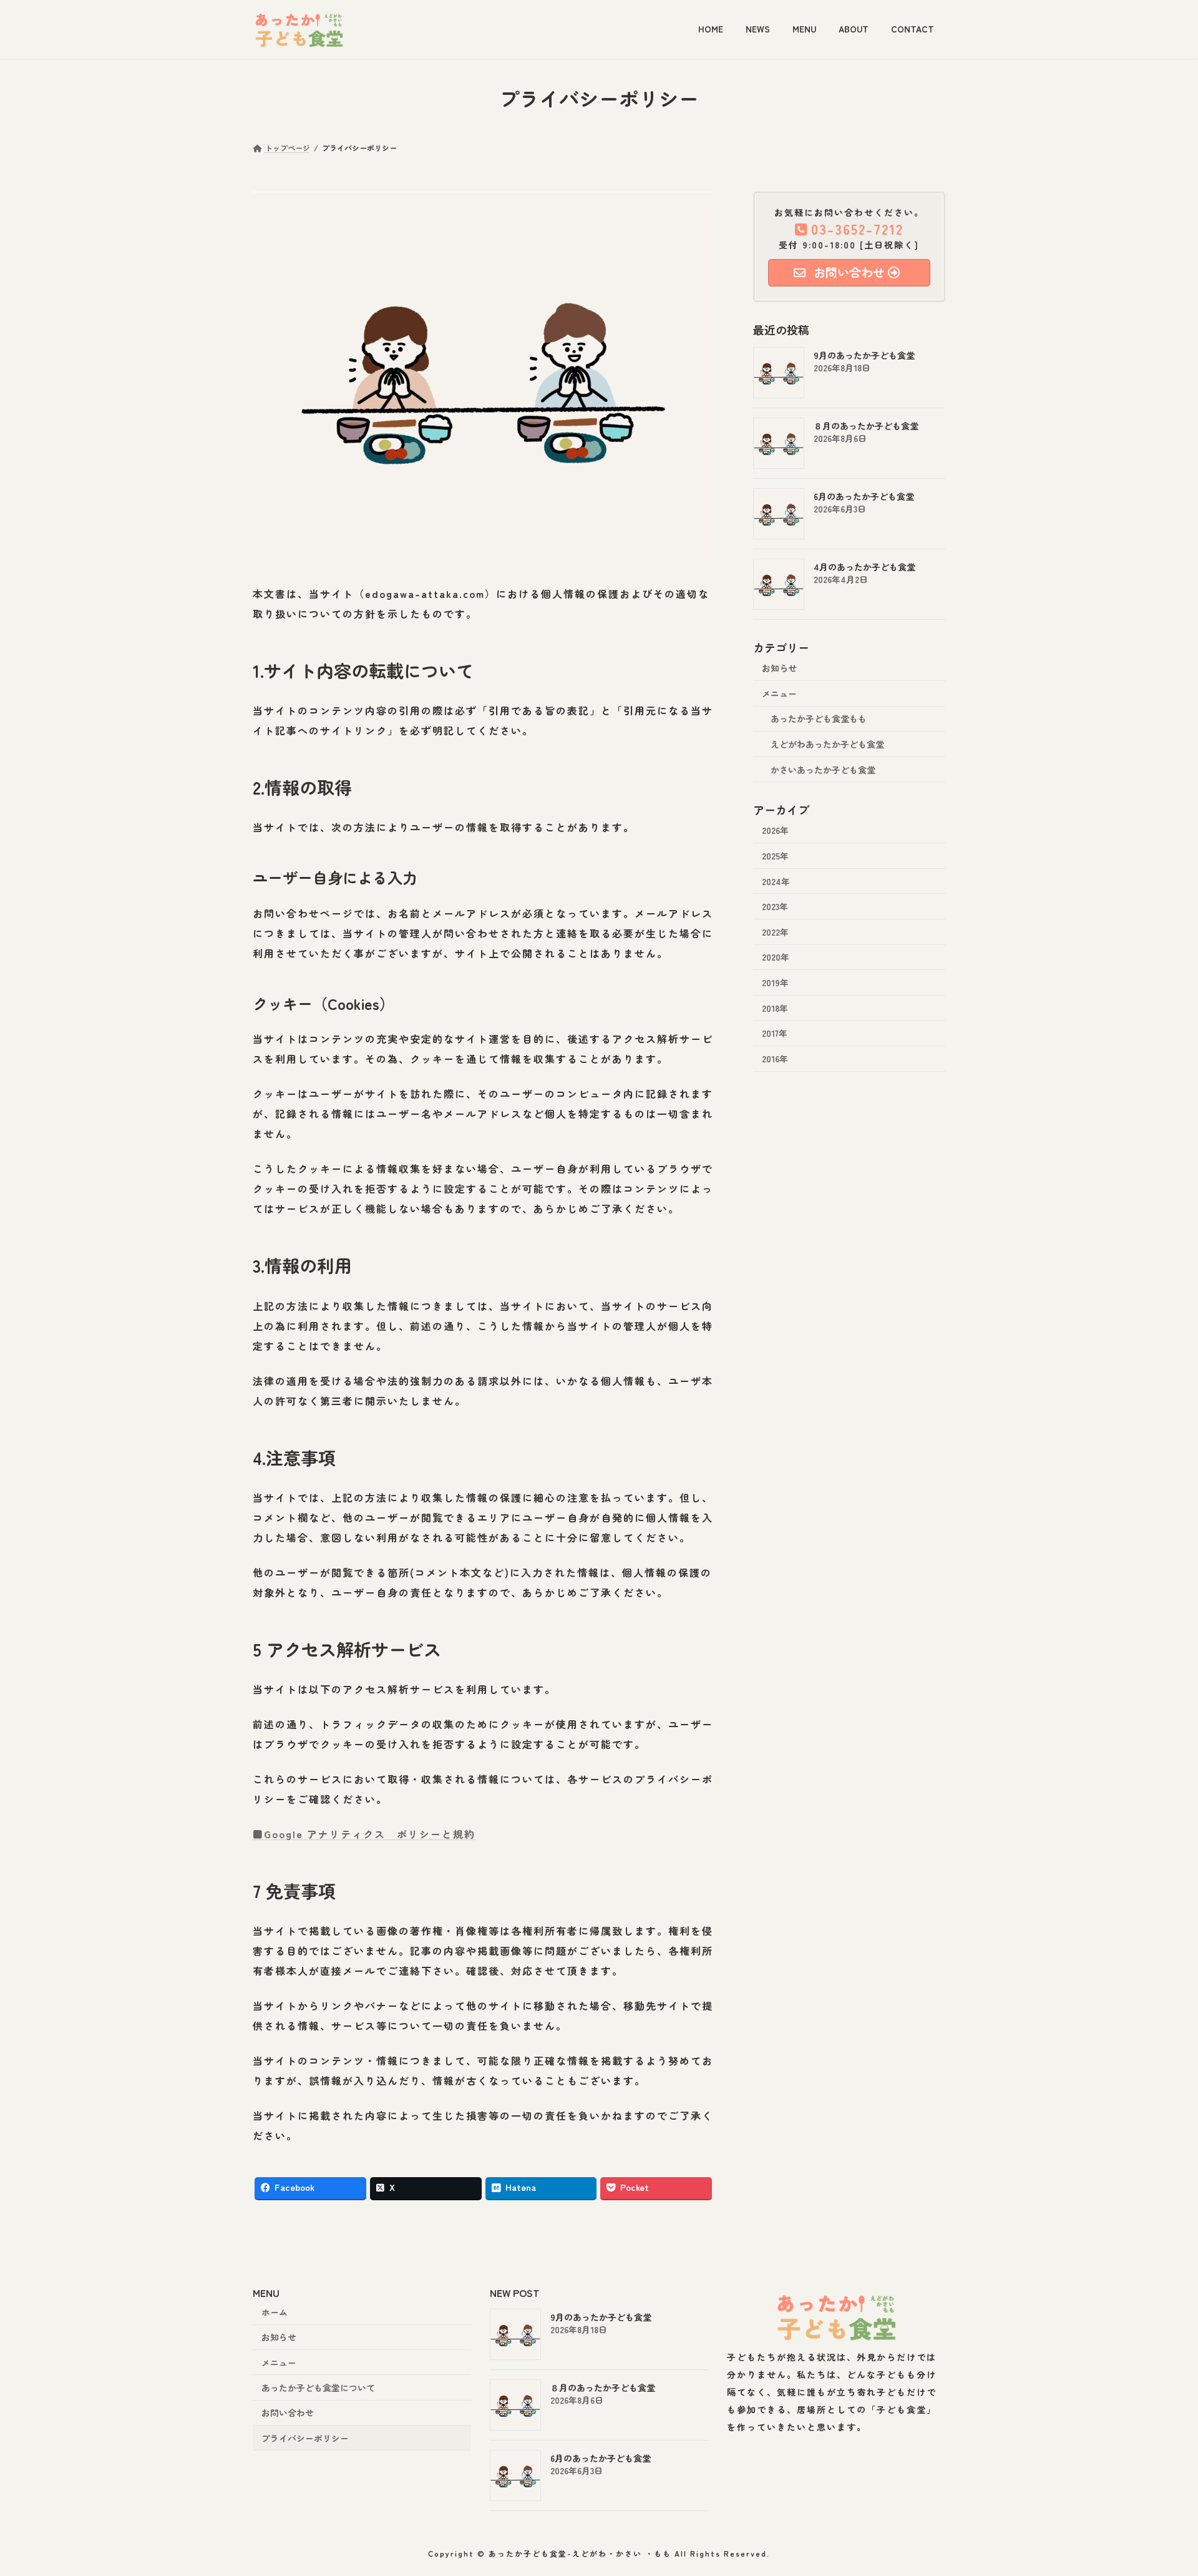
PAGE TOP (1162, 2487)
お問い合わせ (288, 2412)
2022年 (775, 931)
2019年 (775, 982)
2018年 (775, 1007)
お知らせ (779, 668)
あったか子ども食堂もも (819, 718)
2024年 (776, 881)
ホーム (275, 2312)
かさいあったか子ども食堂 (823, 769)
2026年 (775, 830)
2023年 (775, 906)
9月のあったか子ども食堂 (864, 355)
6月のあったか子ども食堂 (864, 496)
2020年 (776, 957)
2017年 (775, 1033)
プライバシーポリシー (305, 2437)
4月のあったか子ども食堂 (864, 567)
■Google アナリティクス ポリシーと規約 (364, 1834)
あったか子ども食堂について (318, 2387)
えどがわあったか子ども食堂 (827, 744)
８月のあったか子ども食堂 (866, 426)
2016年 (775, 1058)
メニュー (779, 693)
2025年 (775, 856)
